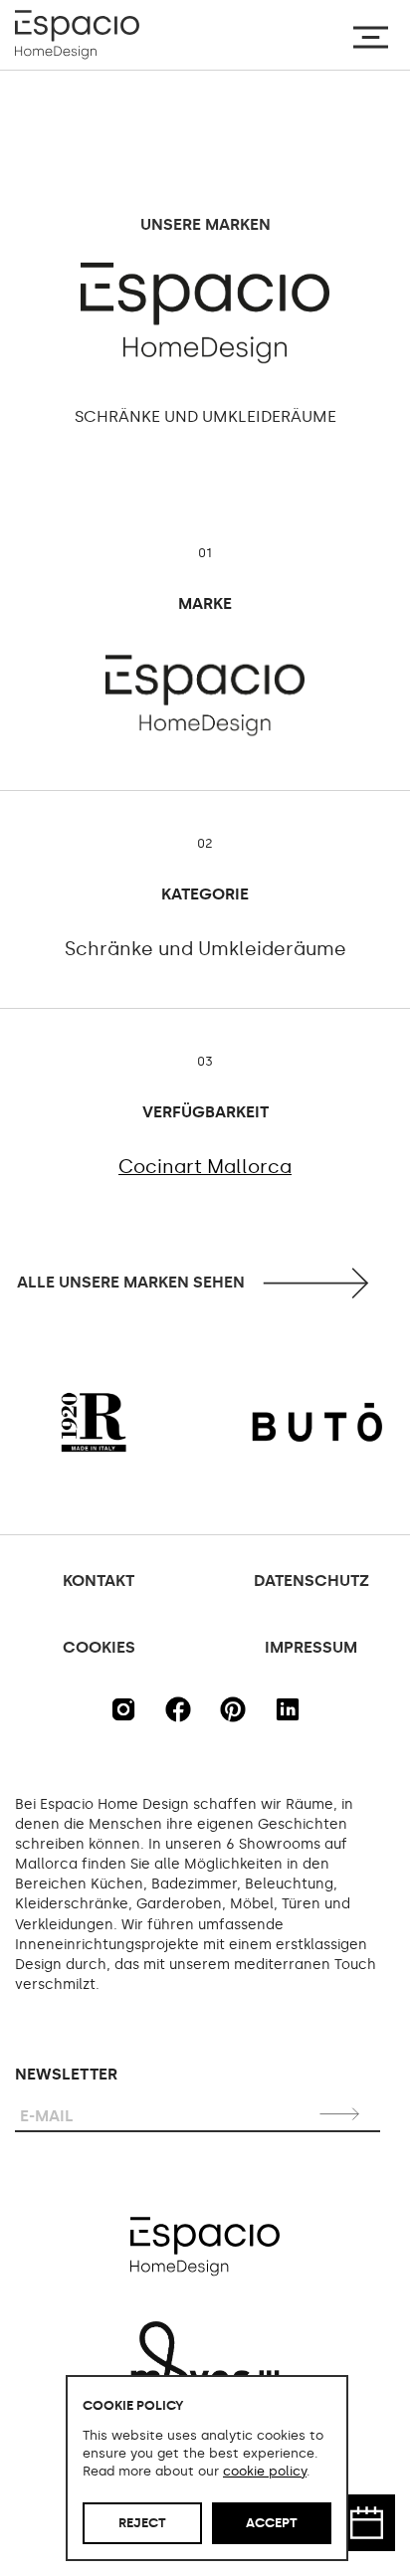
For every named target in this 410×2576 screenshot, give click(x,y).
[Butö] (268, 1422)
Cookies (99, 1647)
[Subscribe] (342, 2113)
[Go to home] (77, 35)
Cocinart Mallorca (205, 1168)
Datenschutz (311, 1581)
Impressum (311, 1647)
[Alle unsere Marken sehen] (205, 1283)
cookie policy (265, 2471)
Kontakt (99, 1581)
